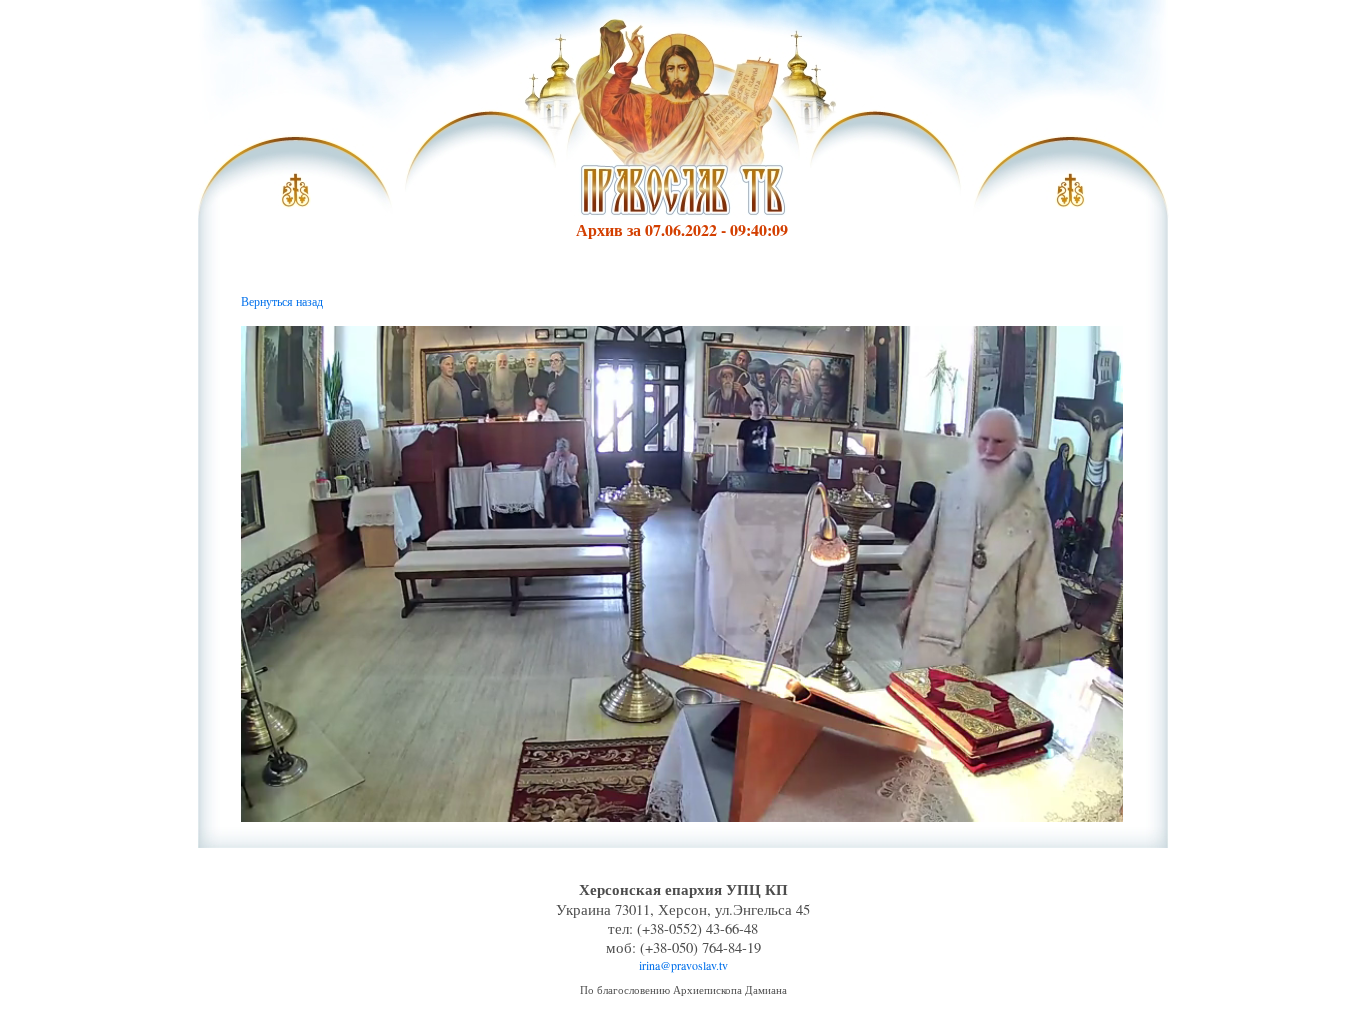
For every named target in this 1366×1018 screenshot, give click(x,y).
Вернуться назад (282, 301)
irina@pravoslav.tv (683, 965)
